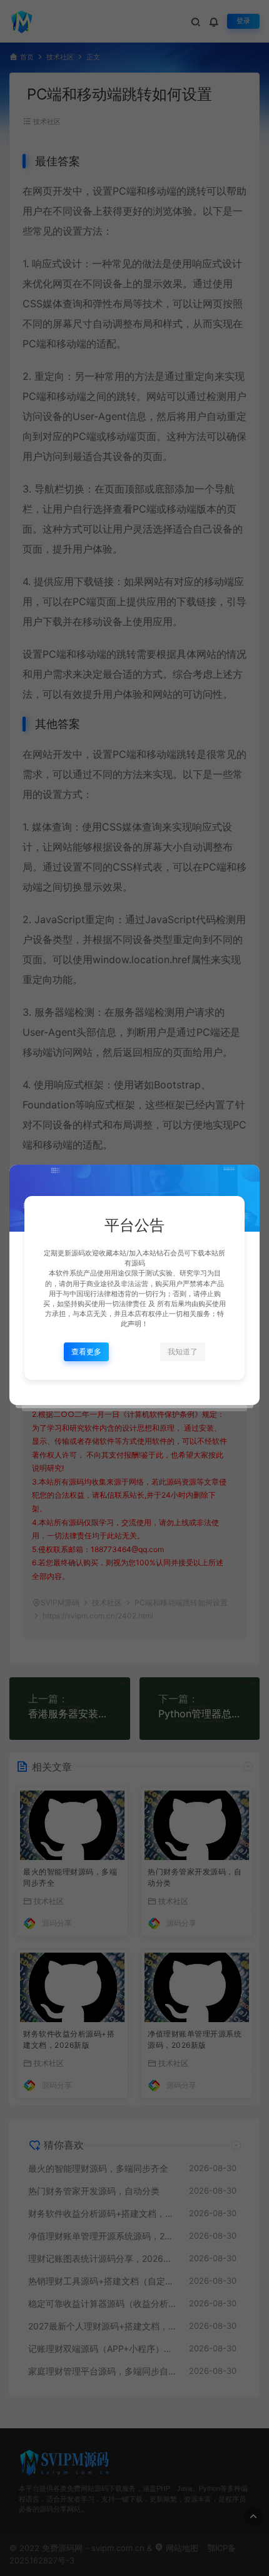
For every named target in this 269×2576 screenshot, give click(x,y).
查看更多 (86, 1352)
